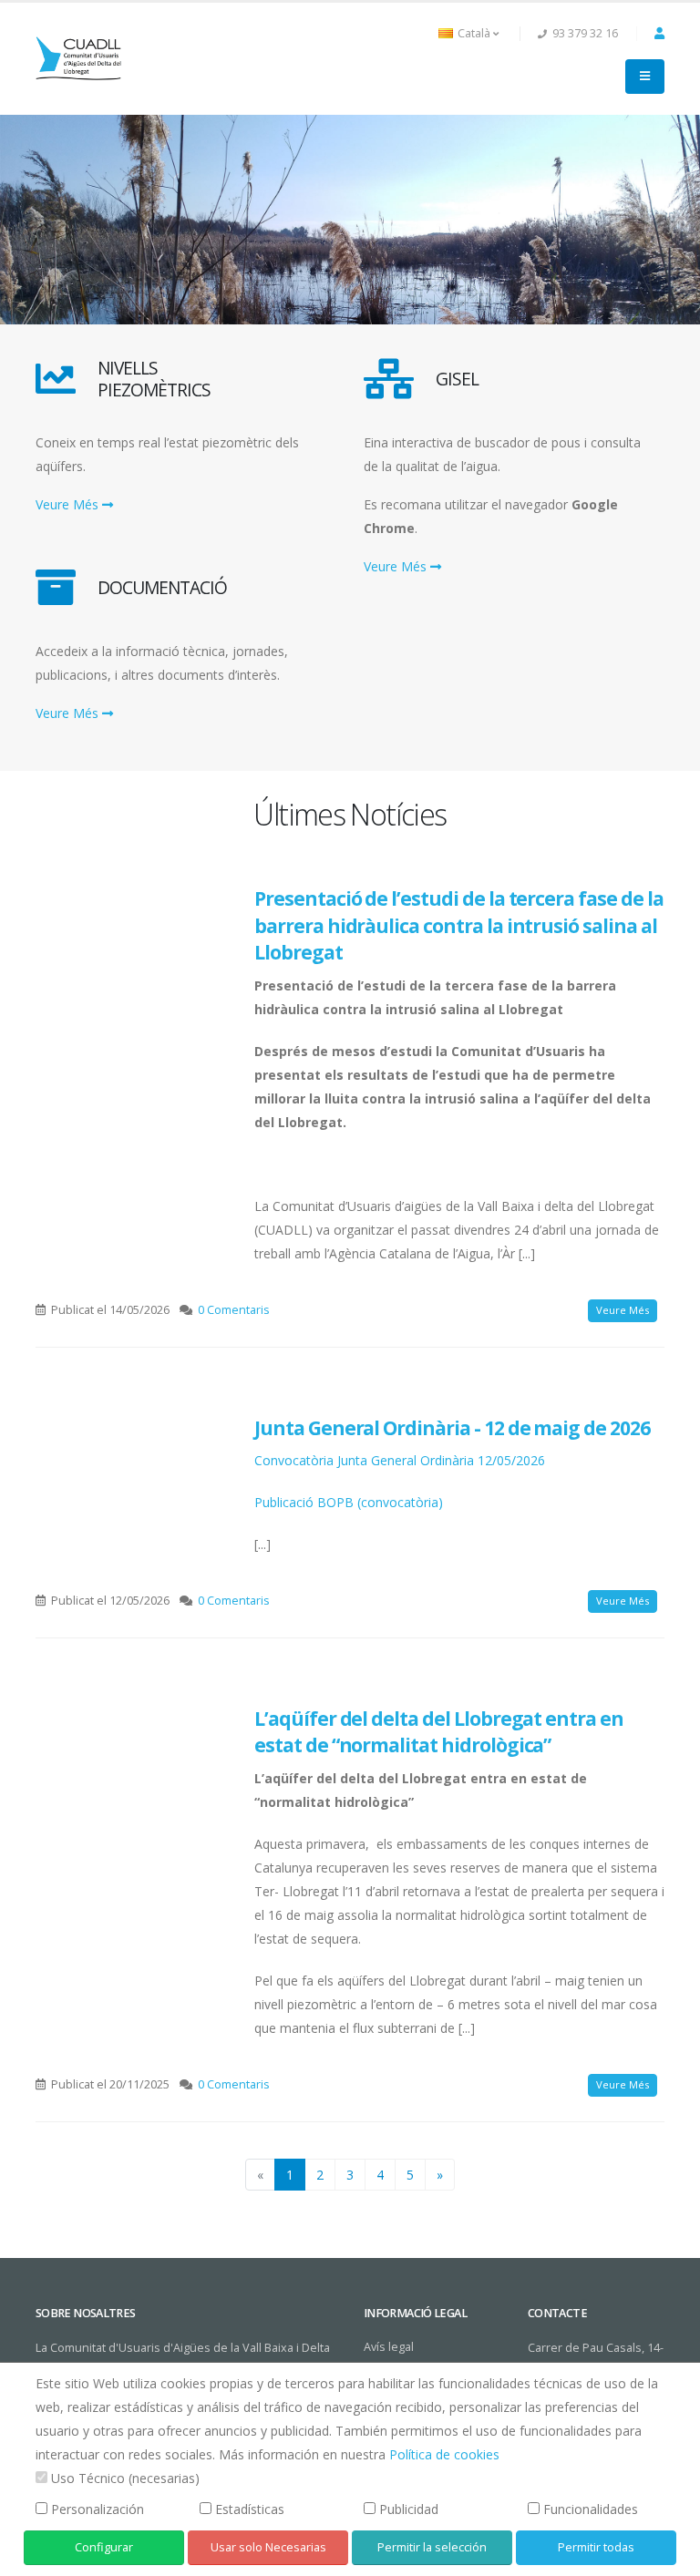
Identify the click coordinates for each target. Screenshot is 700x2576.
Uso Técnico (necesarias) (125, 2478)
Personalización (98, 2509)
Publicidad (409, 2509)
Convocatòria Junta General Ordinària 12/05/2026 (400, 1460)
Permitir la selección (432, 2547)
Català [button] (474, 33)
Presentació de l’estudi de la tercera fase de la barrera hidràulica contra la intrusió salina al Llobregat (459, 925)
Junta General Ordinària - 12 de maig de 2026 (452, 1428)
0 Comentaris (234, 1310)
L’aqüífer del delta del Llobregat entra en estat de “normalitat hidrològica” (439, 1732)
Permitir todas (596, 2547)
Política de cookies (444, 2454)
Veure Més (69, 504)
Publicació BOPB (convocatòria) (349, 1502)
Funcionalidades (591, 2509)
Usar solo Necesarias (268, 2547)
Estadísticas (250, 2509)
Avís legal (389, 2347)
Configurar (104, 2547)
